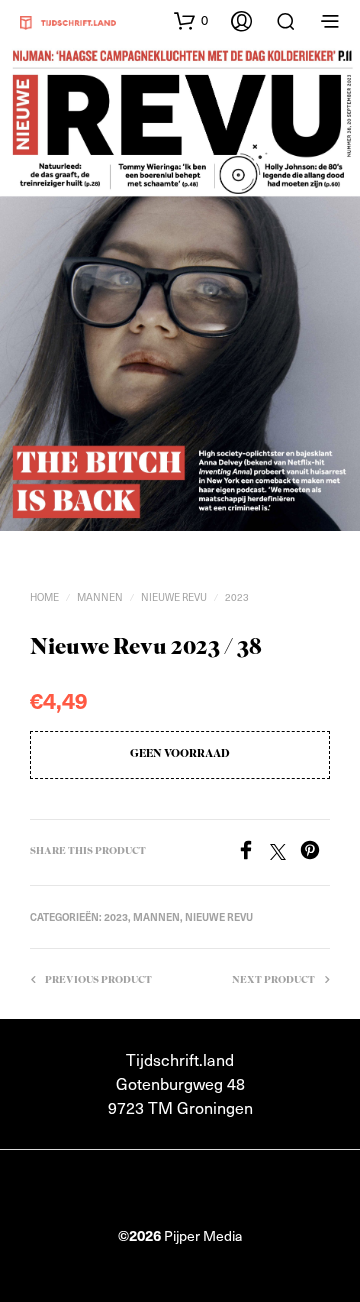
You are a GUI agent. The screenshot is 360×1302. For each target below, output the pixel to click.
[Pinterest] (315, 853)
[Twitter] (285, 853)
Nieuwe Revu (174, 596)
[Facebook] (253, 853)
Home (44, 596)
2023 (237, 596)
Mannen (100, 596)
